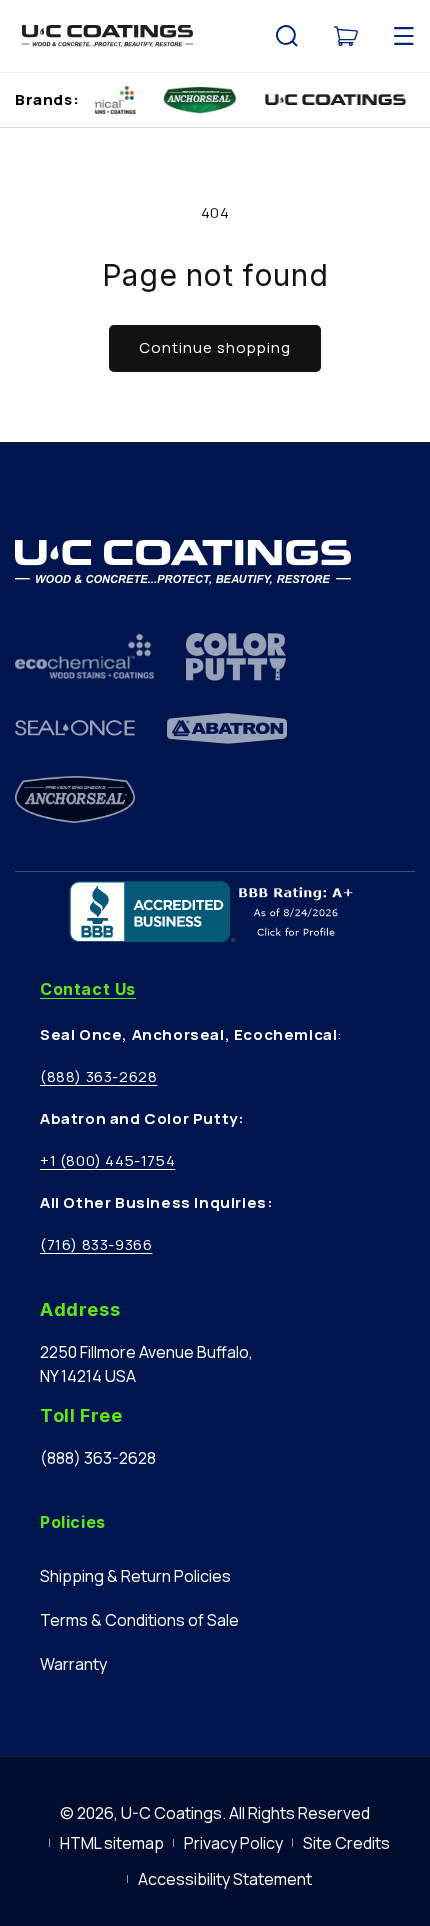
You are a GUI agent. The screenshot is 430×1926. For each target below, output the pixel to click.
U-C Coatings (171, 1813)
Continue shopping (215, 347)
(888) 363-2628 (98, 1076)
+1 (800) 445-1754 (107, 1160)
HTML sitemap (112, 1843)
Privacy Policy (233, 1843)
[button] (287, 36)
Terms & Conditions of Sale (139, 1620)
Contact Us (88, 989)
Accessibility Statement (225, 1879)
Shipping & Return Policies (135, 1576)
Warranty (73, 1664)
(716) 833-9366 (96, 1244)
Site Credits (346, 1843)
